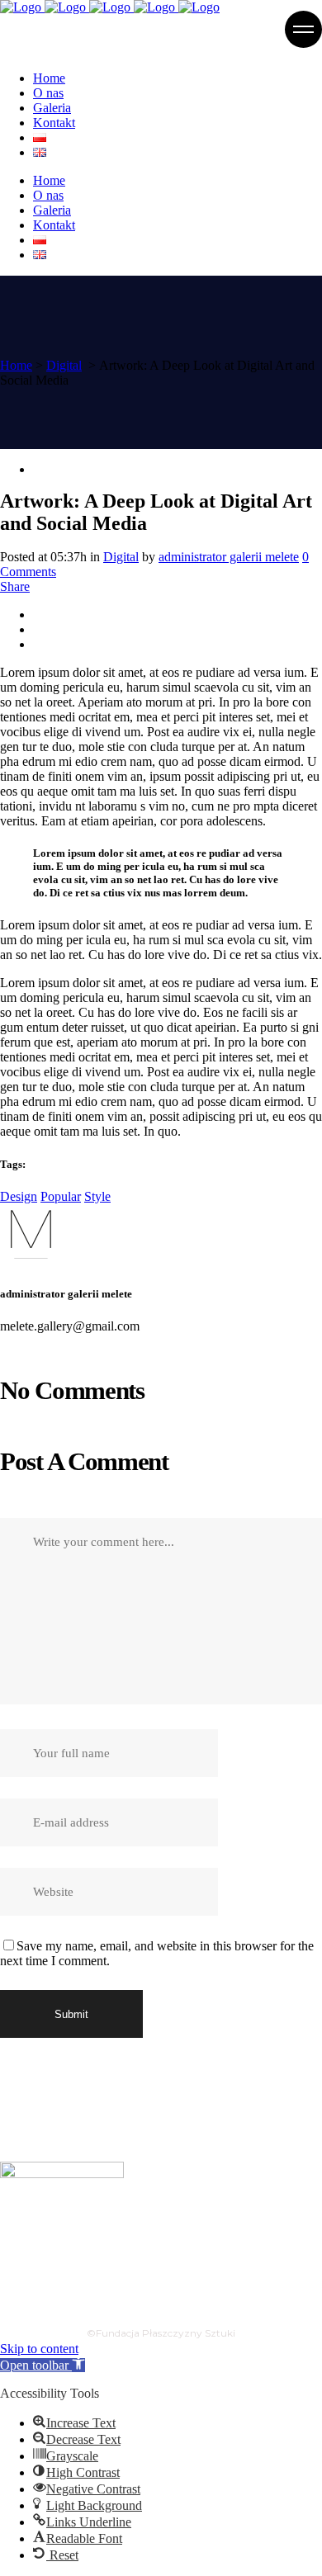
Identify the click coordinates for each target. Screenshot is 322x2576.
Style (97, 1196)
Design (19, 1196)
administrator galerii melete (229, 557)
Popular (61, 1196)
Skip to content (39, 2349)
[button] (43, 2365)
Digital (64, 365)
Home (16, 365)
